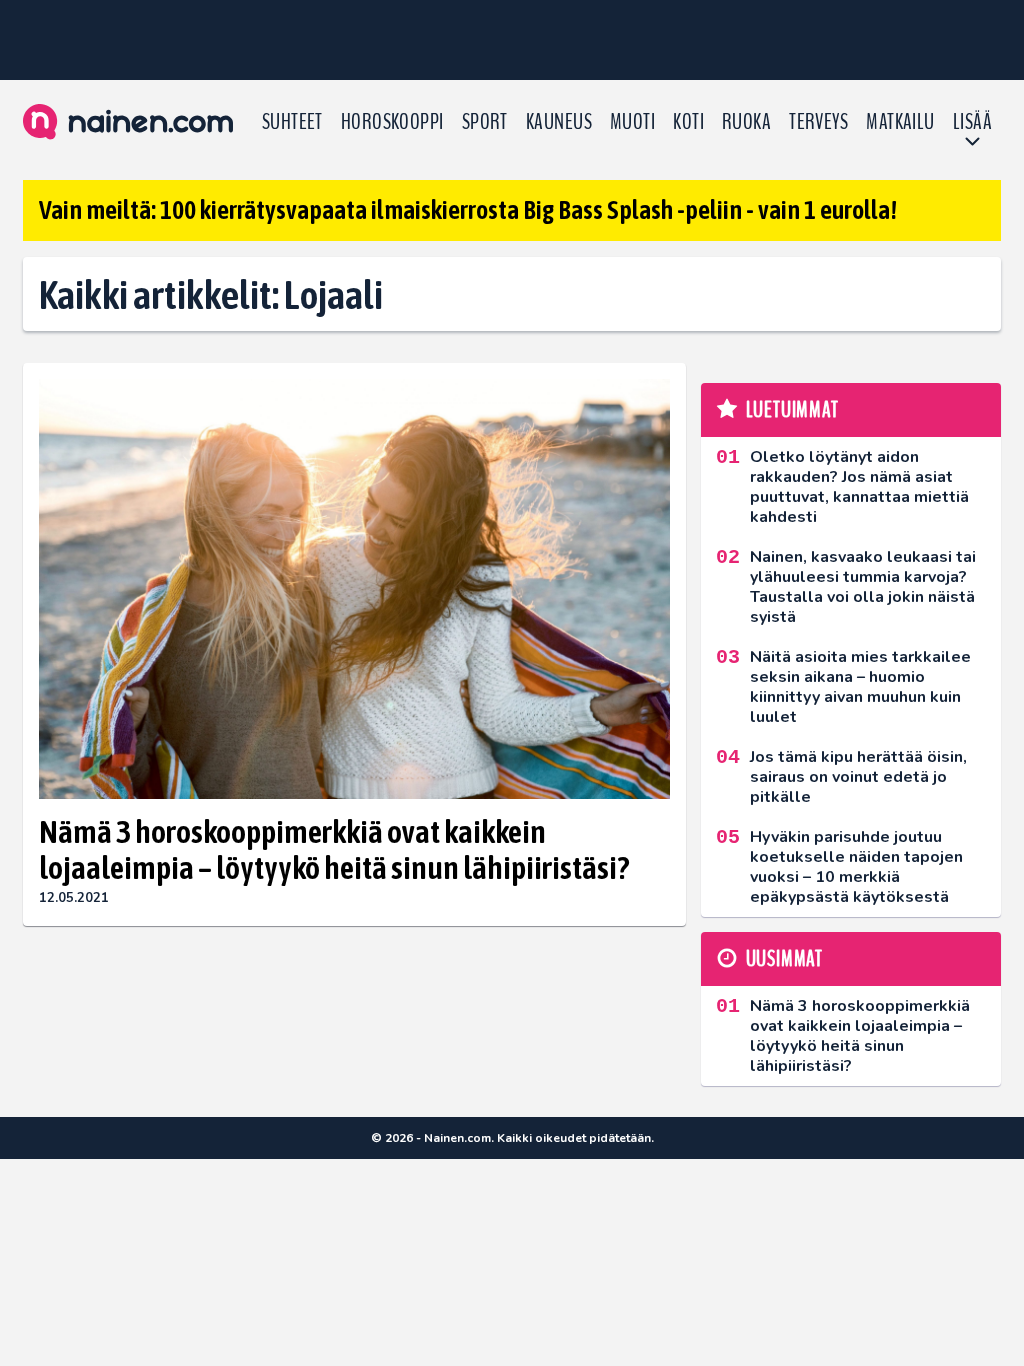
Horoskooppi (392, 122)
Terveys (818, 122)
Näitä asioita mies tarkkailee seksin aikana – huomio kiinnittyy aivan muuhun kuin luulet (860, 687)
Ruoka (746, 122)
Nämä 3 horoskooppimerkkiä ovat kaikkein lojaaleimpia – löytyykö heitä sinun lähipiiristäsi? (334, 850)
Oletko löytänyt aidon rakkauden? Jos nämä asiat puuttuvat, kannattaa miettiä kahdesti (859, 487)
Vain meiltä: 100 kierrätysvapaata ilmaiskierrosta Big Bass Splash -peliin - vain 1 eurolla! (468, 210)
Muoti (632, 122)
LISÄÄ (972, 122)
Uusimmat (784, 959)
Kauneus (559, 122)
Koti (688, 122)
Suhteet (292, 122)
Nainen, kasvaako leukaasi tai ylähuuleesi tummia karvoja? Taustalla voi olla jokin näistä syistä (863, 587)
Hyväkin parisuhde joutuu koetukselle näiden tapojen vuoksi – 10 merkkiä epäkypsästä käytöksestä (856, 867)
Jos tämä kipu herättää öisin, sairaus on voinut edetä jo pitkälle (858, 777)
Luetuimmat (792, 410)
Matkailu (900, 122)
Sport (485, 122)
